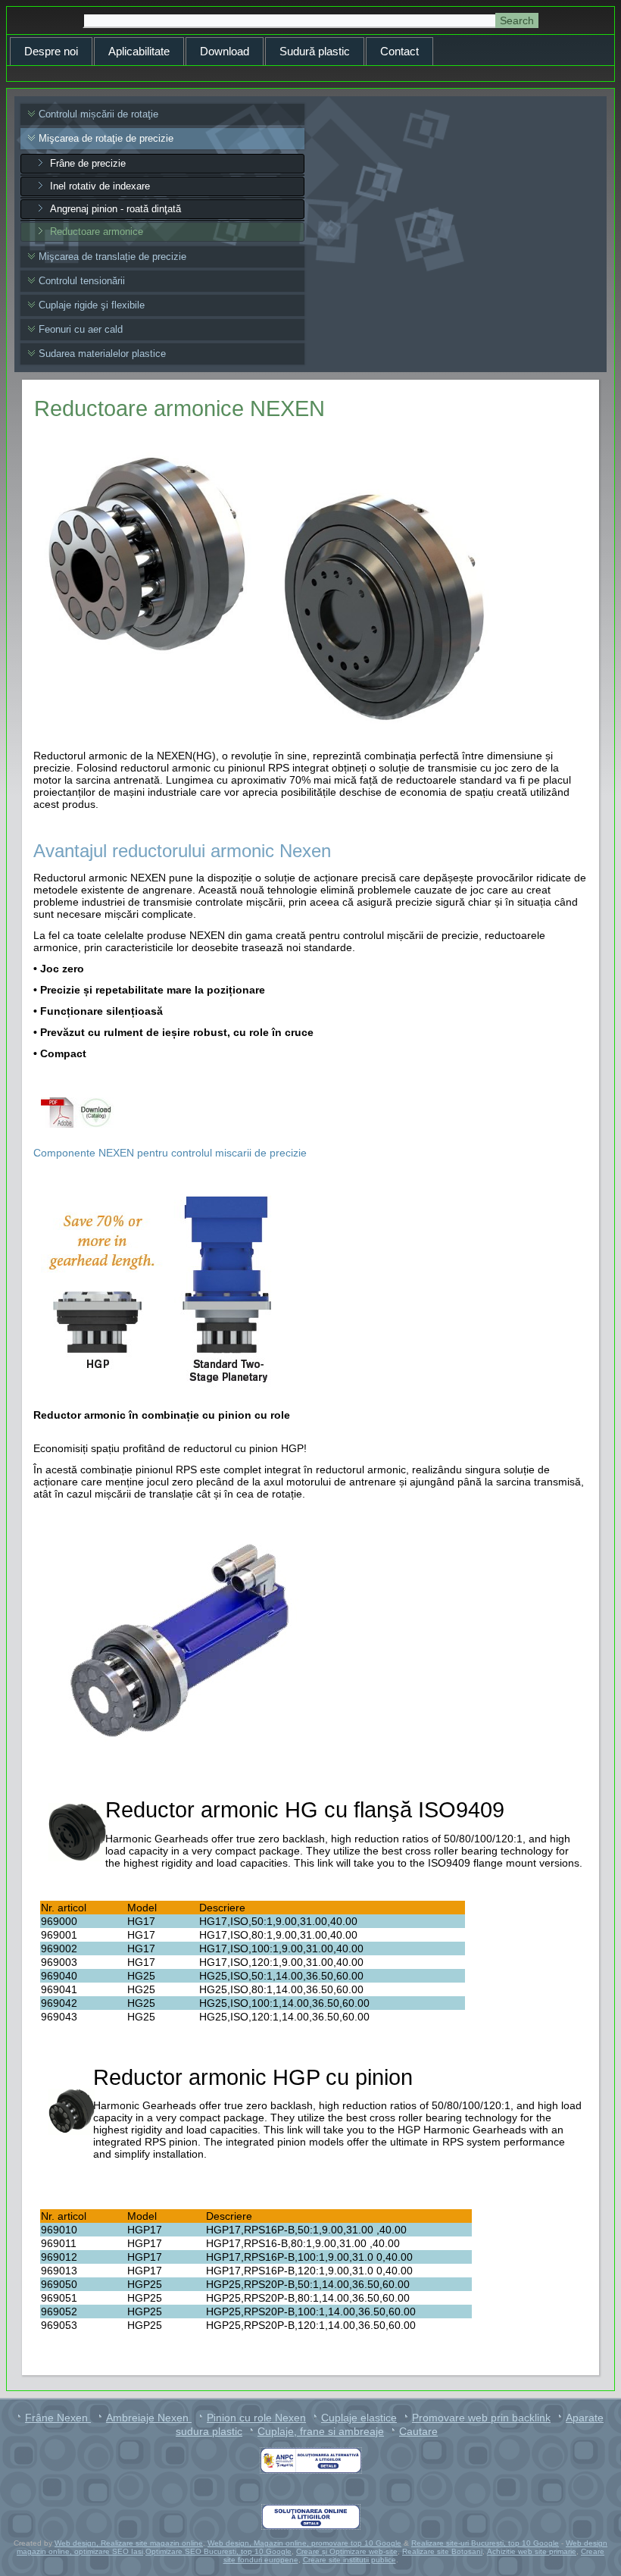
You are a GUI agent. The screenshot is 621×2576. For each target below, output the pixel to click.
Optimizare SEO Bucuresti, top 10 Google (218, 2551)
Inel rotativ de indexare (100, 186)
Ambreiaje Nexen (149, 2418)
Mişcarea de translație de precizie (112, 257)
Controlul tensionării (82, 281)
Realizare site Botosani (442, 2551)
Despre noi (51, 51)
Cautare (418, 2431)
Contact (399, 51)
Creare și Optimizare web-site (347, 2551)
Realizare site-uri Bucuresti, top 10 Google (485, 2543)
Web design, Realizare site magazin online (129, 2543)
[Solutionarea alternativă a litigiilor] (310, 2460)
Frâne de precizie (88, 163)
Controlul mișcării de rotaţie (98, 114)
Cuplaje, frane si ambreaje (321, 2431)
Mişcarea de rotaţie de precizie (106, 138)
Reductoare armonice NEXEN (179, 408)
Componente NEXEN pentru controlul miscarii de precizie (170, 1153)
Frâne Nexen (58, 2418)
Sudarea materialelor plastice (102, 354)
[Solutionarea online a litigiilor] (310, 2517)
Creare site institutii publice (350, 2560)
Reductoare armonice (97, 232)
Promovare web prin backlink (481, 2418)
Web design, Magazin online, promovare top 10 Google (304, 2543)
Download (225, 51)
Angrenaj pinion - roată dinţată (115, 209)
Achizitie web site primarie (532, 2551)
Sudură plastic (315, 51)
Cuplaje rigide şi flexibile (92, 305)
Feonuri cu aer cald (81, 329)
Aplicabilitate (139, 51)
